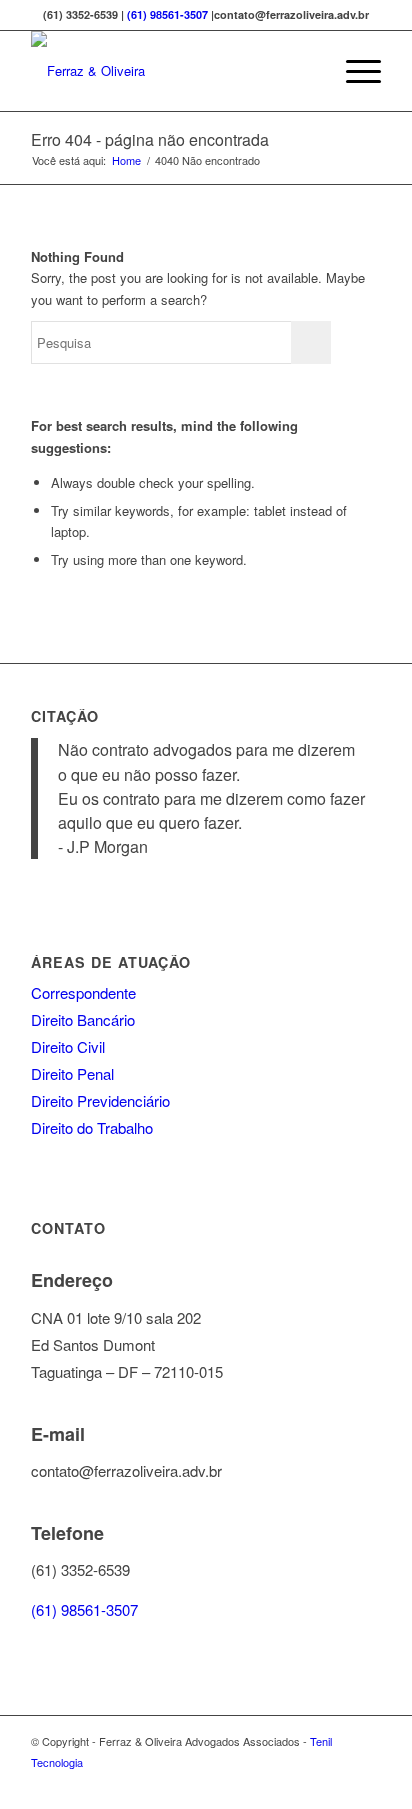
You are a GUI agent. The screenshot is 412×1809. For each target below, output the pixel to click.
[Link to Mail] (366, 1784)
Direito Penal (72, 1073)
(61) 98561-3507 (167, 14)
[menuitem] (306, 71)
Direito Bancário (83, 1019)
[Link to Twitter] (336, 1784)
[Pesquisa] (306, 71)
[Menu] (353, 71)
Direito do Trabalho (92, 1127)
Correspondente (83, 992)
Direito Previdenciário (100, 1100)
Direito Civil (68, 1046)
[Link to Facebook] (306, 1784)
